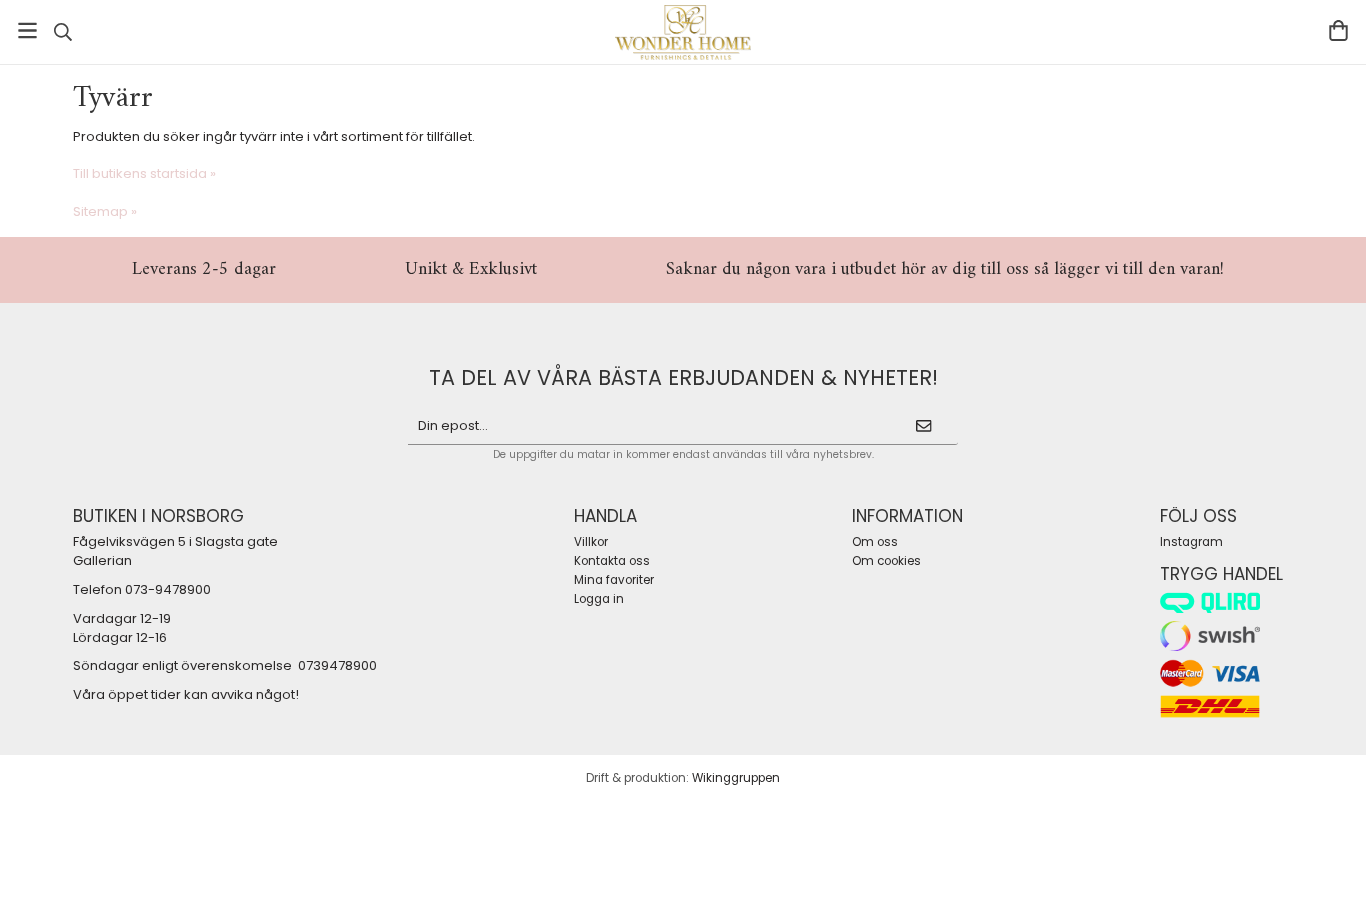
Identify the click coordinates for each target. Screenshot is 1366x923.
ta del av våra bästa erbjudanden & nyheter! (683, 377)
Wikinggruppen (736, 778)
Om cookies (886, 561)
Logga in (599, 599)
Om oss (875, 542)
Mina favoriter (614, 580)
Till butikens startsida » (144, 173)
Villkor (591, 542)
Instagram (1191, 542)
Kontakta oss (612, 561)
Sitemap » (105, 211)
